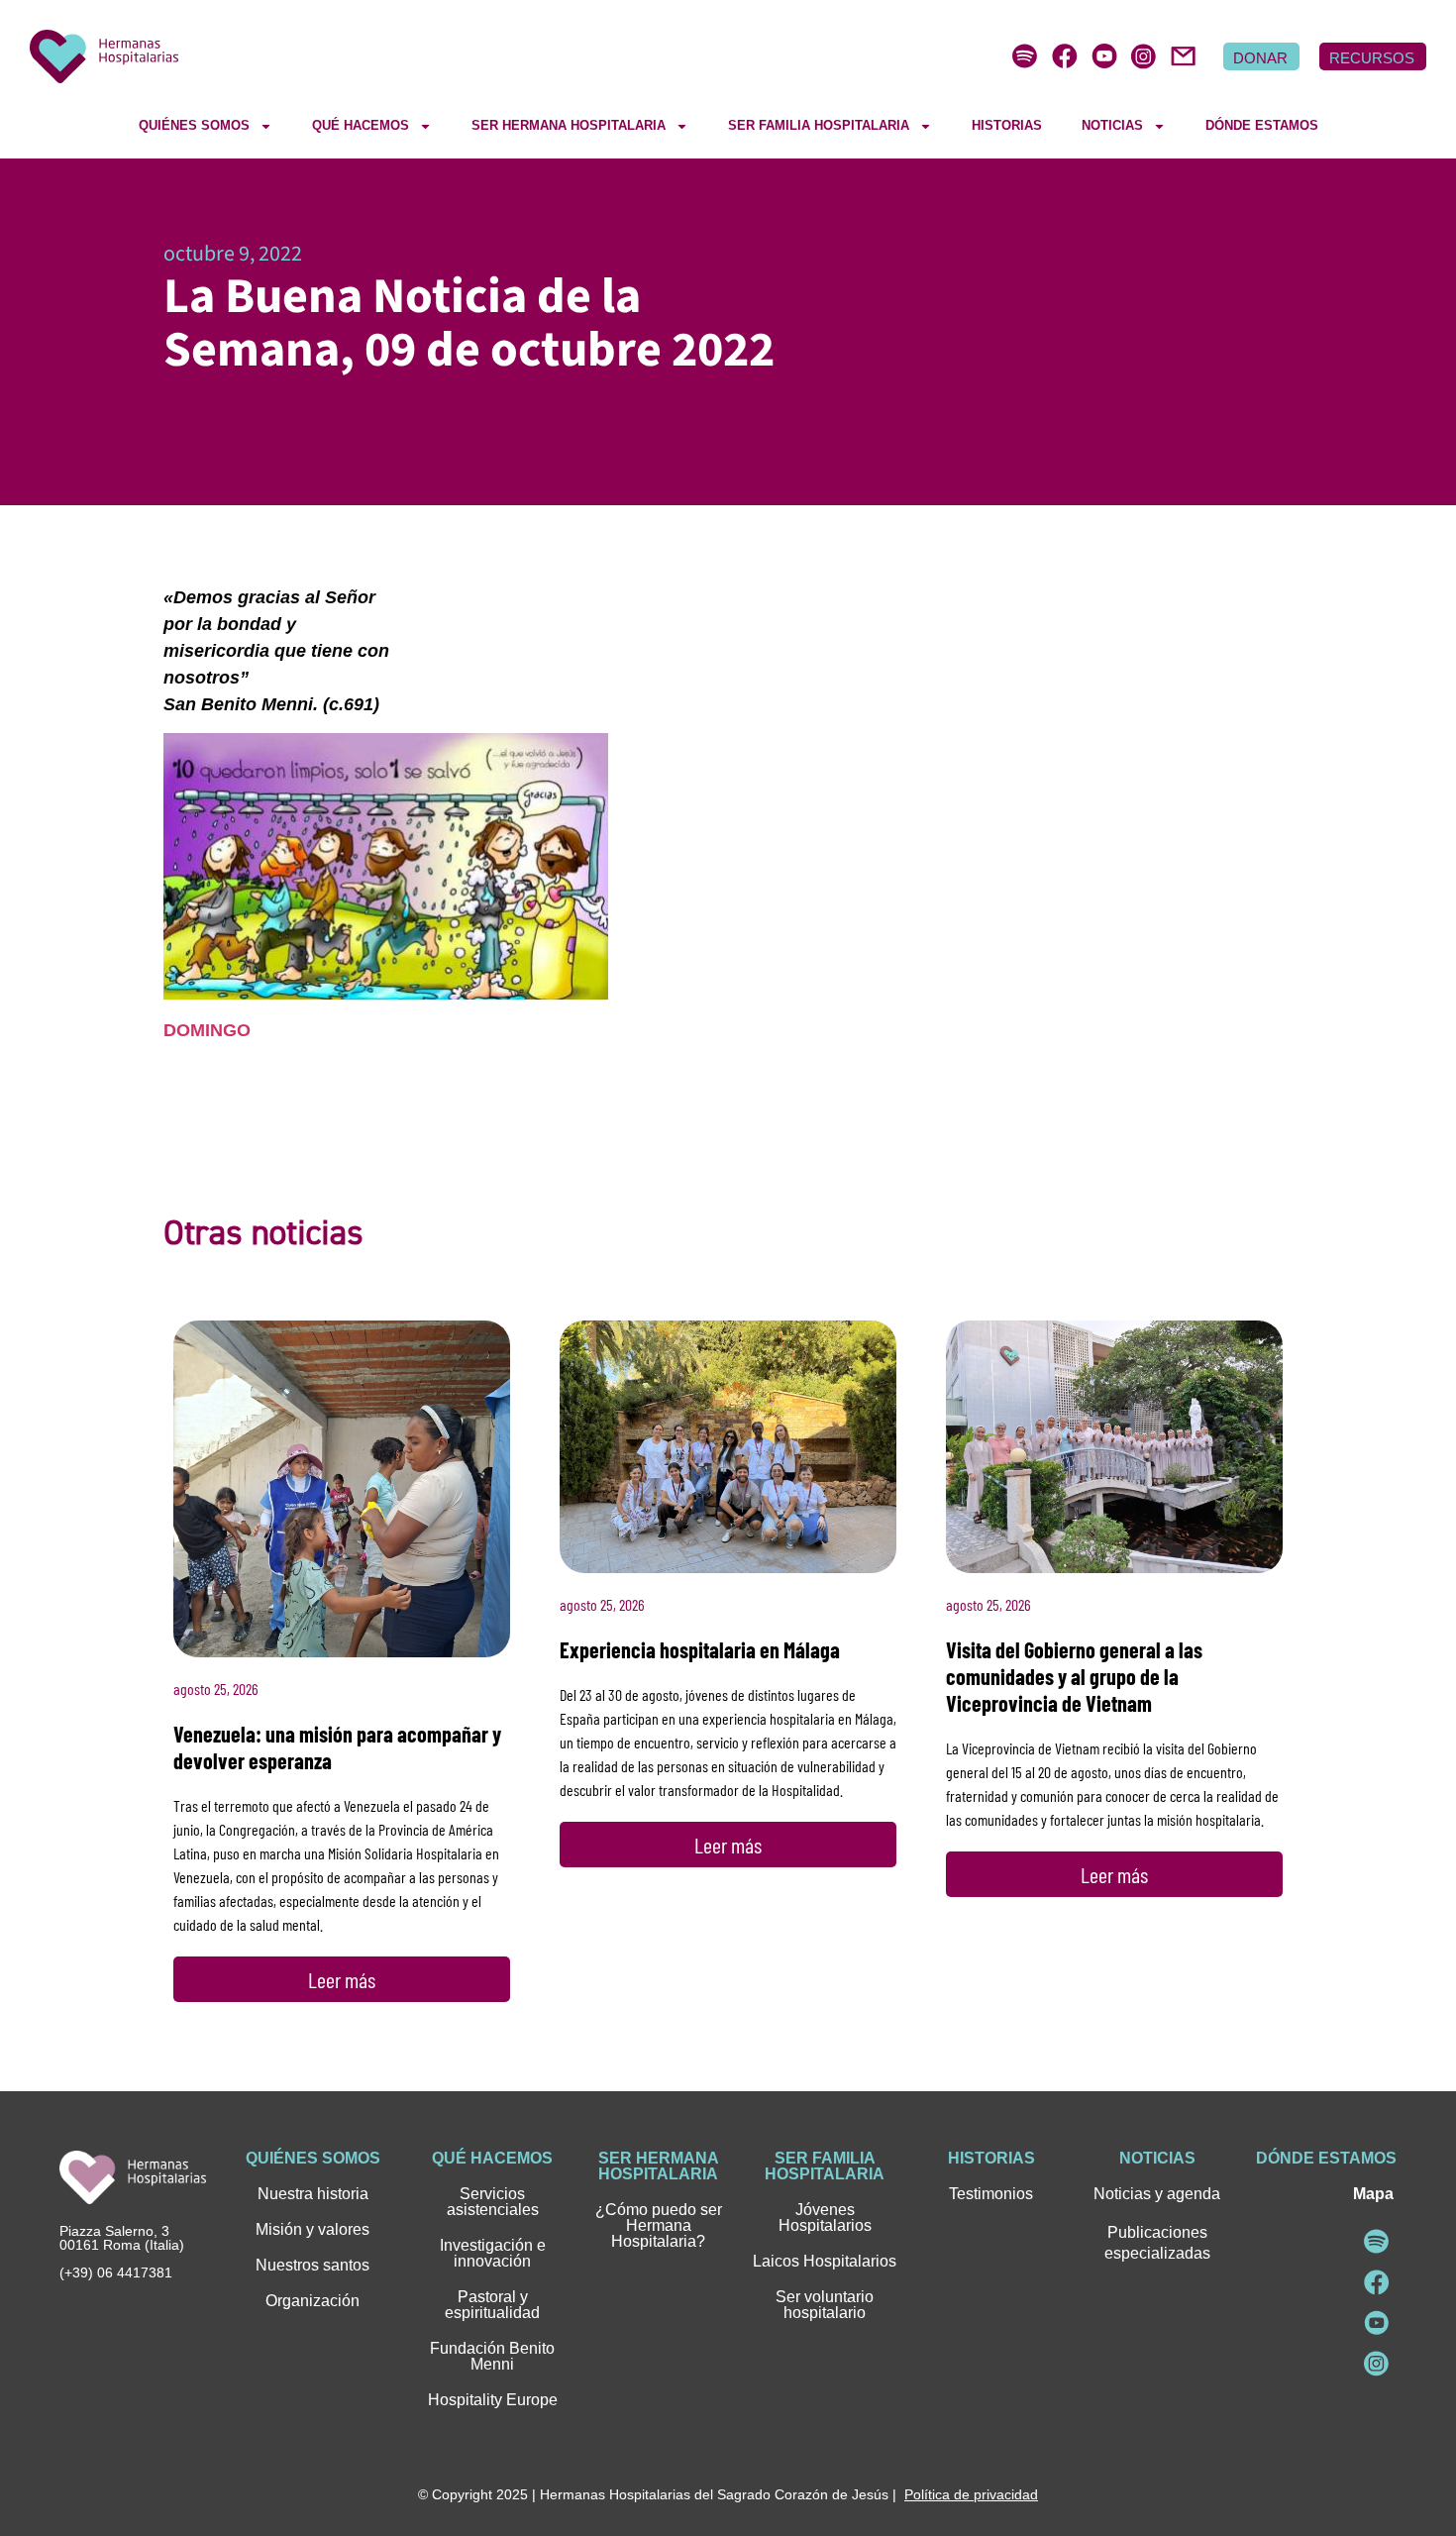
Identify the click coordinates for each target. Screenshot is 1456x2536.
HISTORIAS (1007, 125)
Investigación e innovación (493, 2253)
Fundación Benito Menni (492, 2356)
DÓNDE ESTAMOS (1262, 125)
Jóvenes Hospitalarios (825, 2218)
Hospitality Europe (493, 2400)
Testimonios (991, 2194)
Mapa (1373, 2194)
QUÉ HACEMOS (361, 125)
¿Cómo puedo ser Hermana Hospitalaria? (659, 2225)
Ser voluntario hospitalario (825, 2305)
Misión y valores (312, 2229)
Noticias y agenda (1157, 2194)
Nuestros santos (312, 2265)
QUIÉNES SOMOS (194, 125)
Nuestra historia (313, 2194)
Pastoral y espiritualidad (492, 2305)
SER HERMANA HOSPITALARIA (569, 125)
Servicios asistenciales (493, 2202)
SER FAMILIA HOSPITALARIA (819, 125)
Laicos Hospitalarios (825, 2261)
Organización (312, 2301)
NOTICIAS (1112, 125)
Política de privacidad (971, 2494)
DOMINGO (207, 1030)
